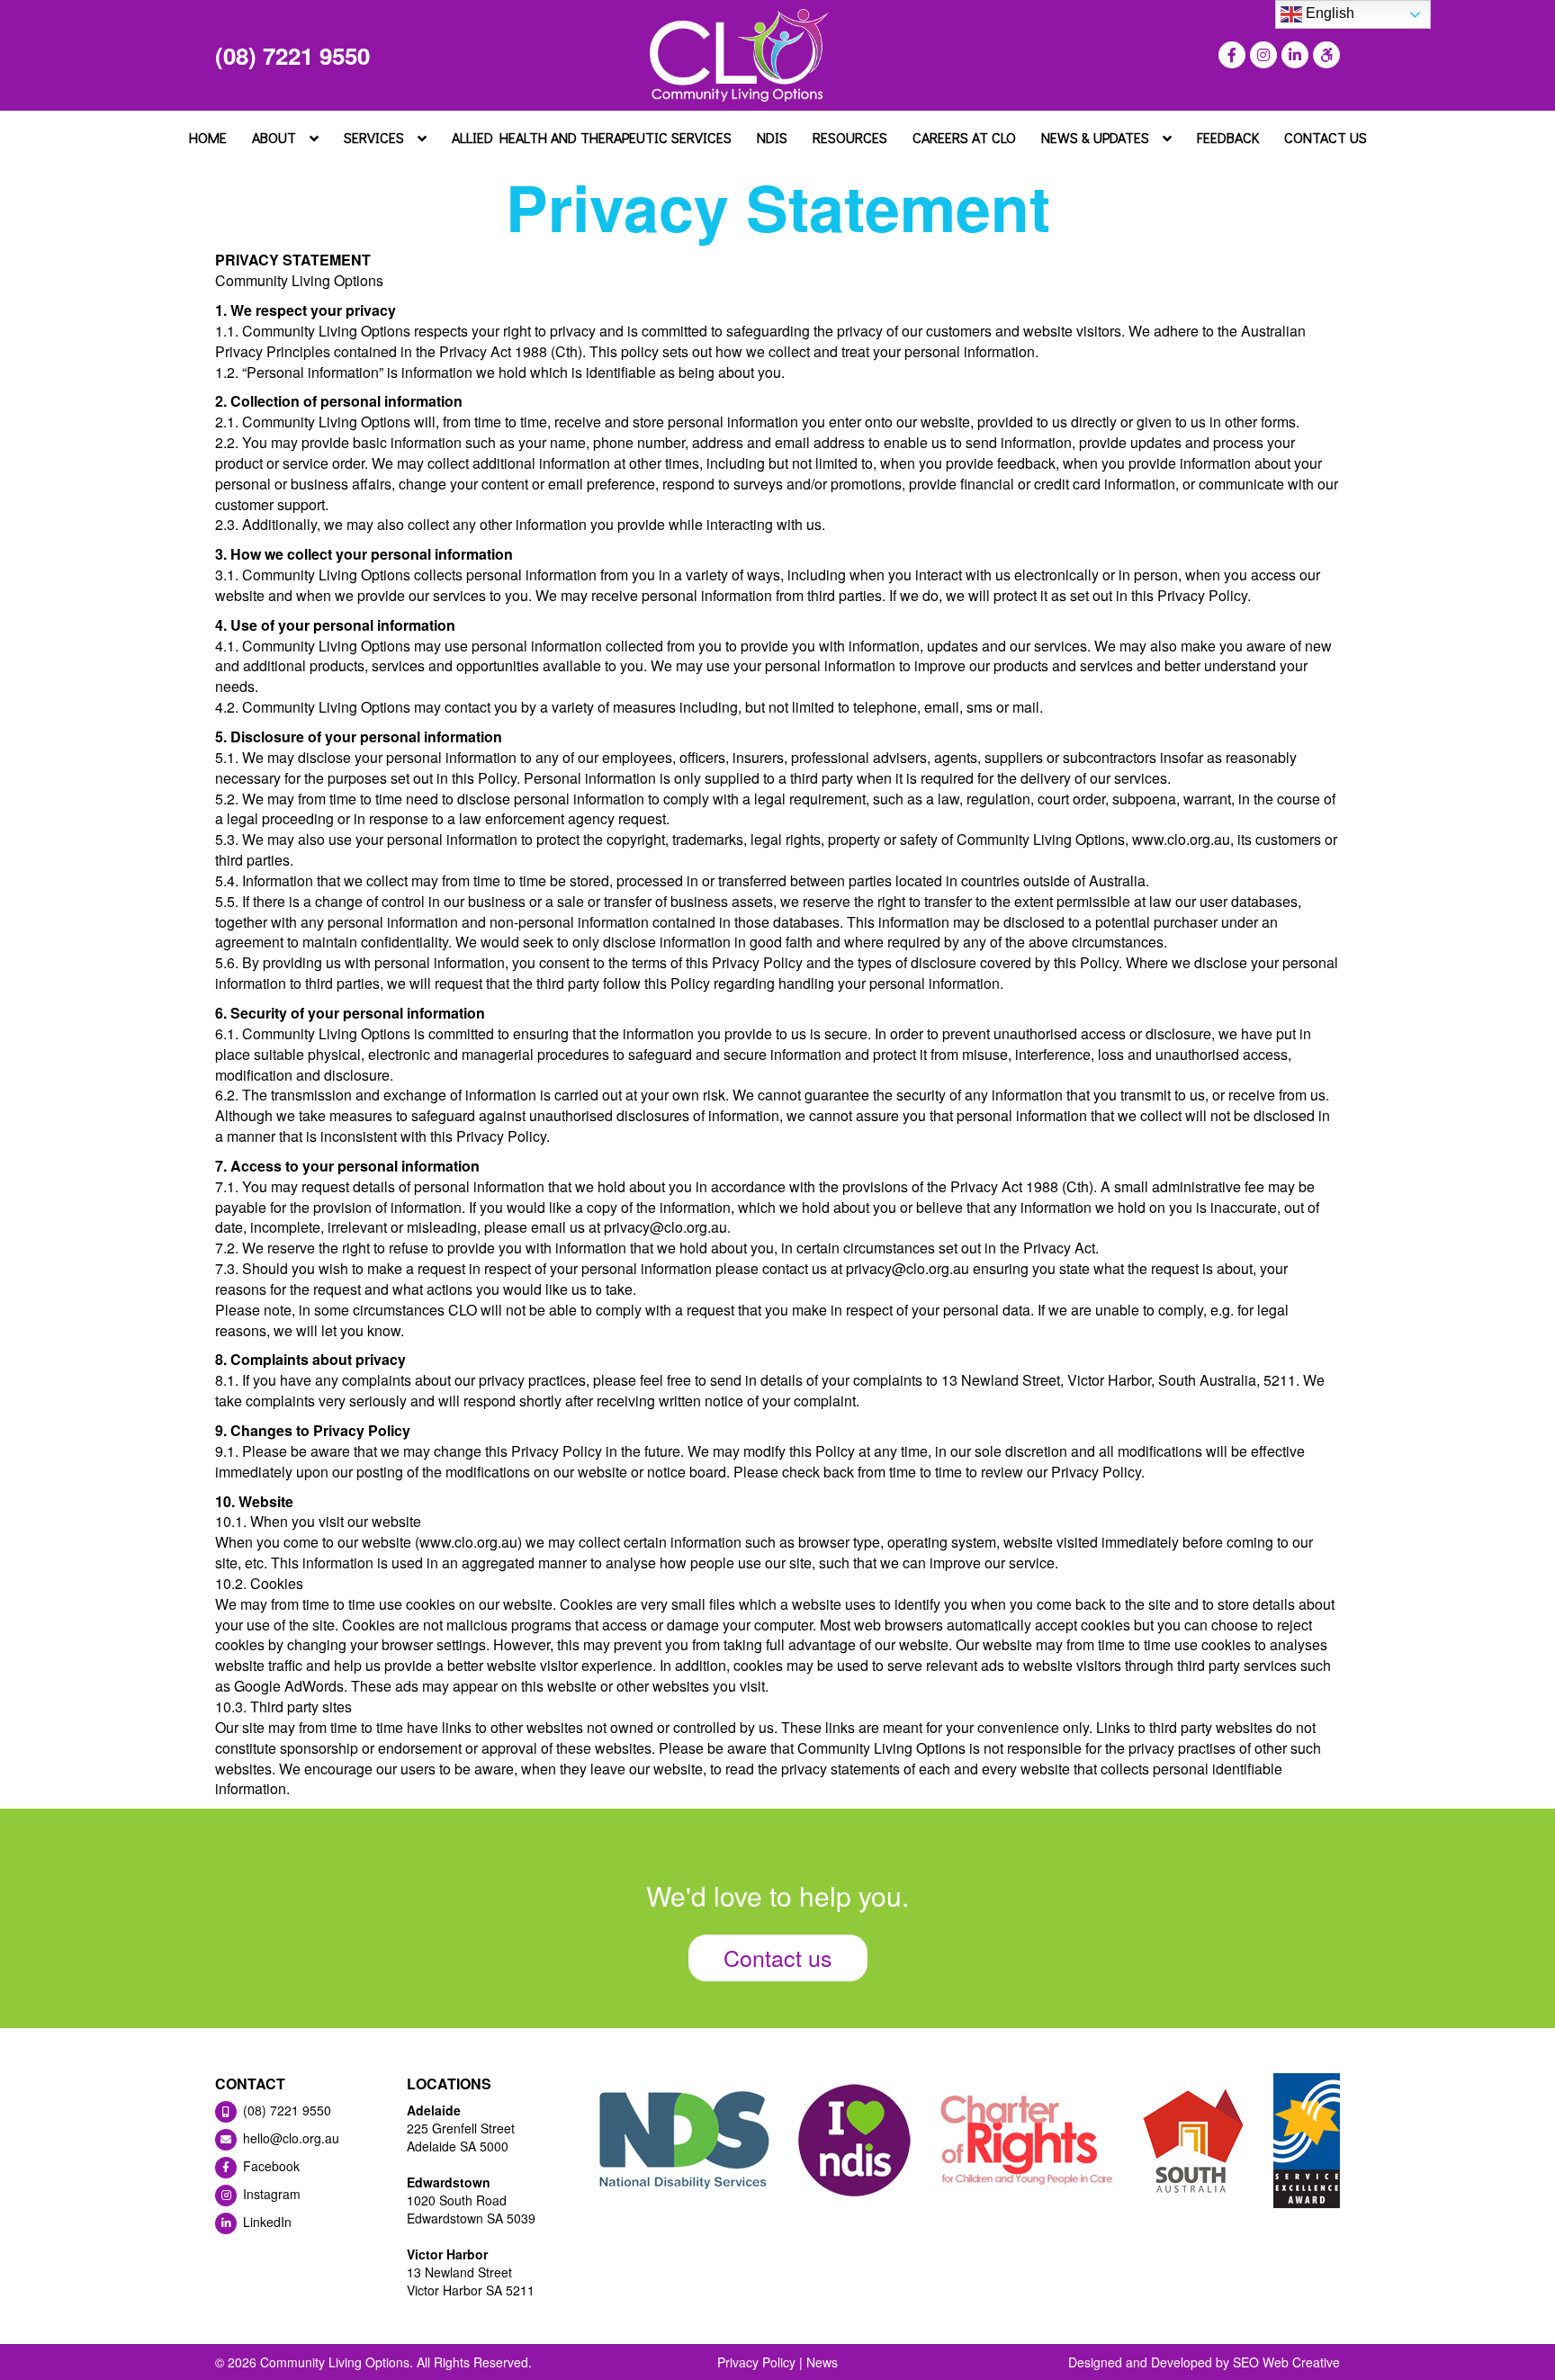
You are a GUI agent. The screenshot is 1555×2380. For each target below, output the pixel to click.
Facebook (270, 2166)
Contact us (778, 1957)
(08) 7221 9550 (292, 55)
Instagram (270, 2194)
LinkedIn (265, 2222)
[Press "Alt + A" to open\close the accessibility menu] (1324, 55)
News (822, 2362)
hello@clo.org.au (289, 2138)
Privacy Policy (756, 2362)
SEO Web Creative (1286, 2362)
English (1328, 13)
